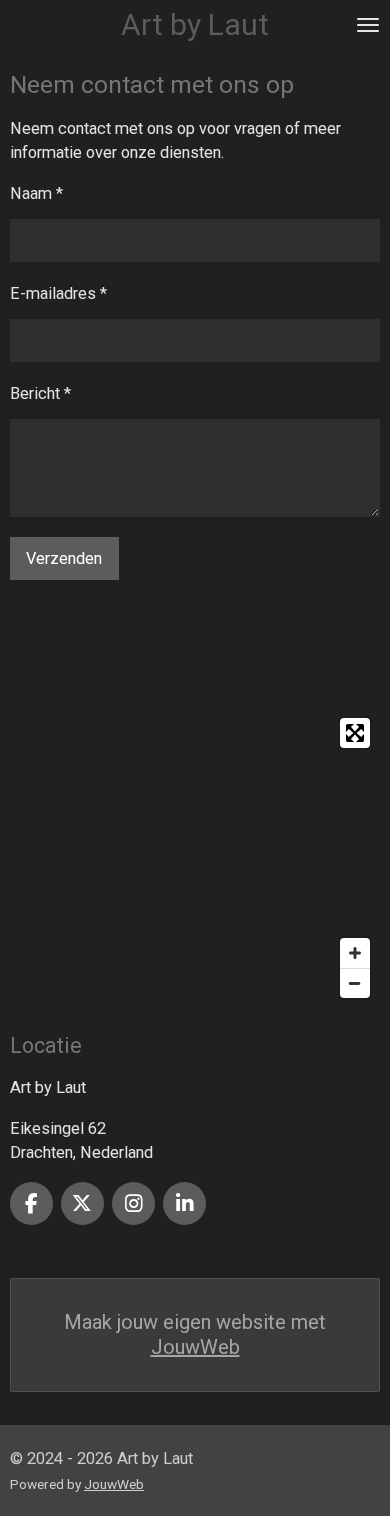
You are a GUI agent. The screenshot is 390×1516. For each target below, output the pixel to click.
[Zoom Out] (355, 983)
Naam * (36, 193)
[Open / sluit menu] (368, 25)
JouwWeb (195, 1347)
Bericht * (40, 393)
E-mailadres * (58, 293)
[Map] (195, 858)
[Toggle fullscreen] (355, 733)
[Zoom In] (355, 953)
